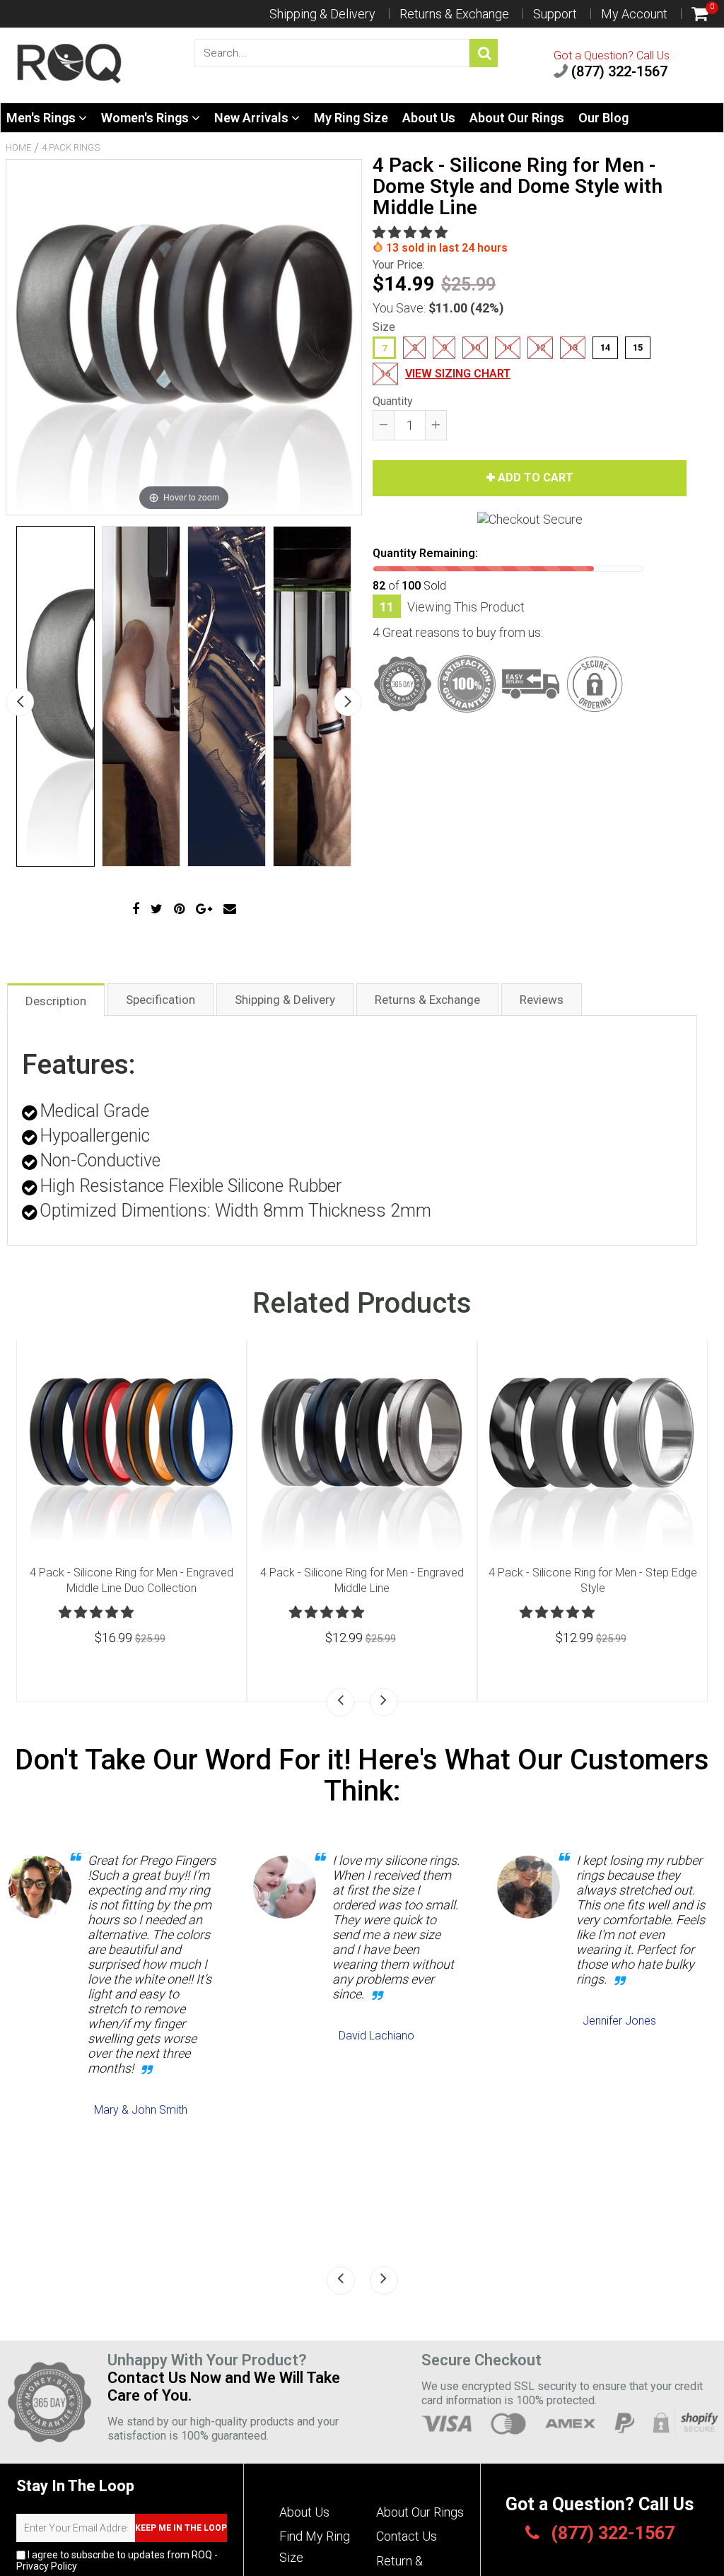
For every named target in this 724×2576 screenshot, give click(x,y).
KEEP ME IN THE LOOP (181, 2528)
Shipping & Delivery (322, 14)
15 (638, 347)
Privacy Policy (47, 2566)
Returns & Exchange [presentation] (427, 1000)
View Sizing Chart (458, 374)
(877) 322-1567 (618, 71)
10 (475, 347)
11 (508, 347)
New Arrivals (253, 118)
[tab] (56, 999)
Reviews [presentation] (542, 1000)
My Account (634, 14)
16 (385, 374)
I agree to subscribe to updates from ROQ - (117, 2560)
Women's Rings (146, 118)
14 (605, 347)
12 (540, 347)
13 (573, 347)
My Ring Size (351, 118)
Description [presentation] (56, 1001)
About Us (429, 118)
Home (18, 147)
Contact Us (407, 2536)
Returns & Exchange (454, 14)
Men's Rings (42, 118)
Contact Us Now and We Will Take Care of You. (224, 2387)
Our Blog (603, 118)
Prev (20, 702)
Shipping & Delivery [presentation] (285, 1000)
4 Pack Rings (71, 147)
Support (555, 14)
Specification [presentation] (160, 1000)
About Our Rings (517, 118)
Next (348, 702)
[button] (411, 232)
